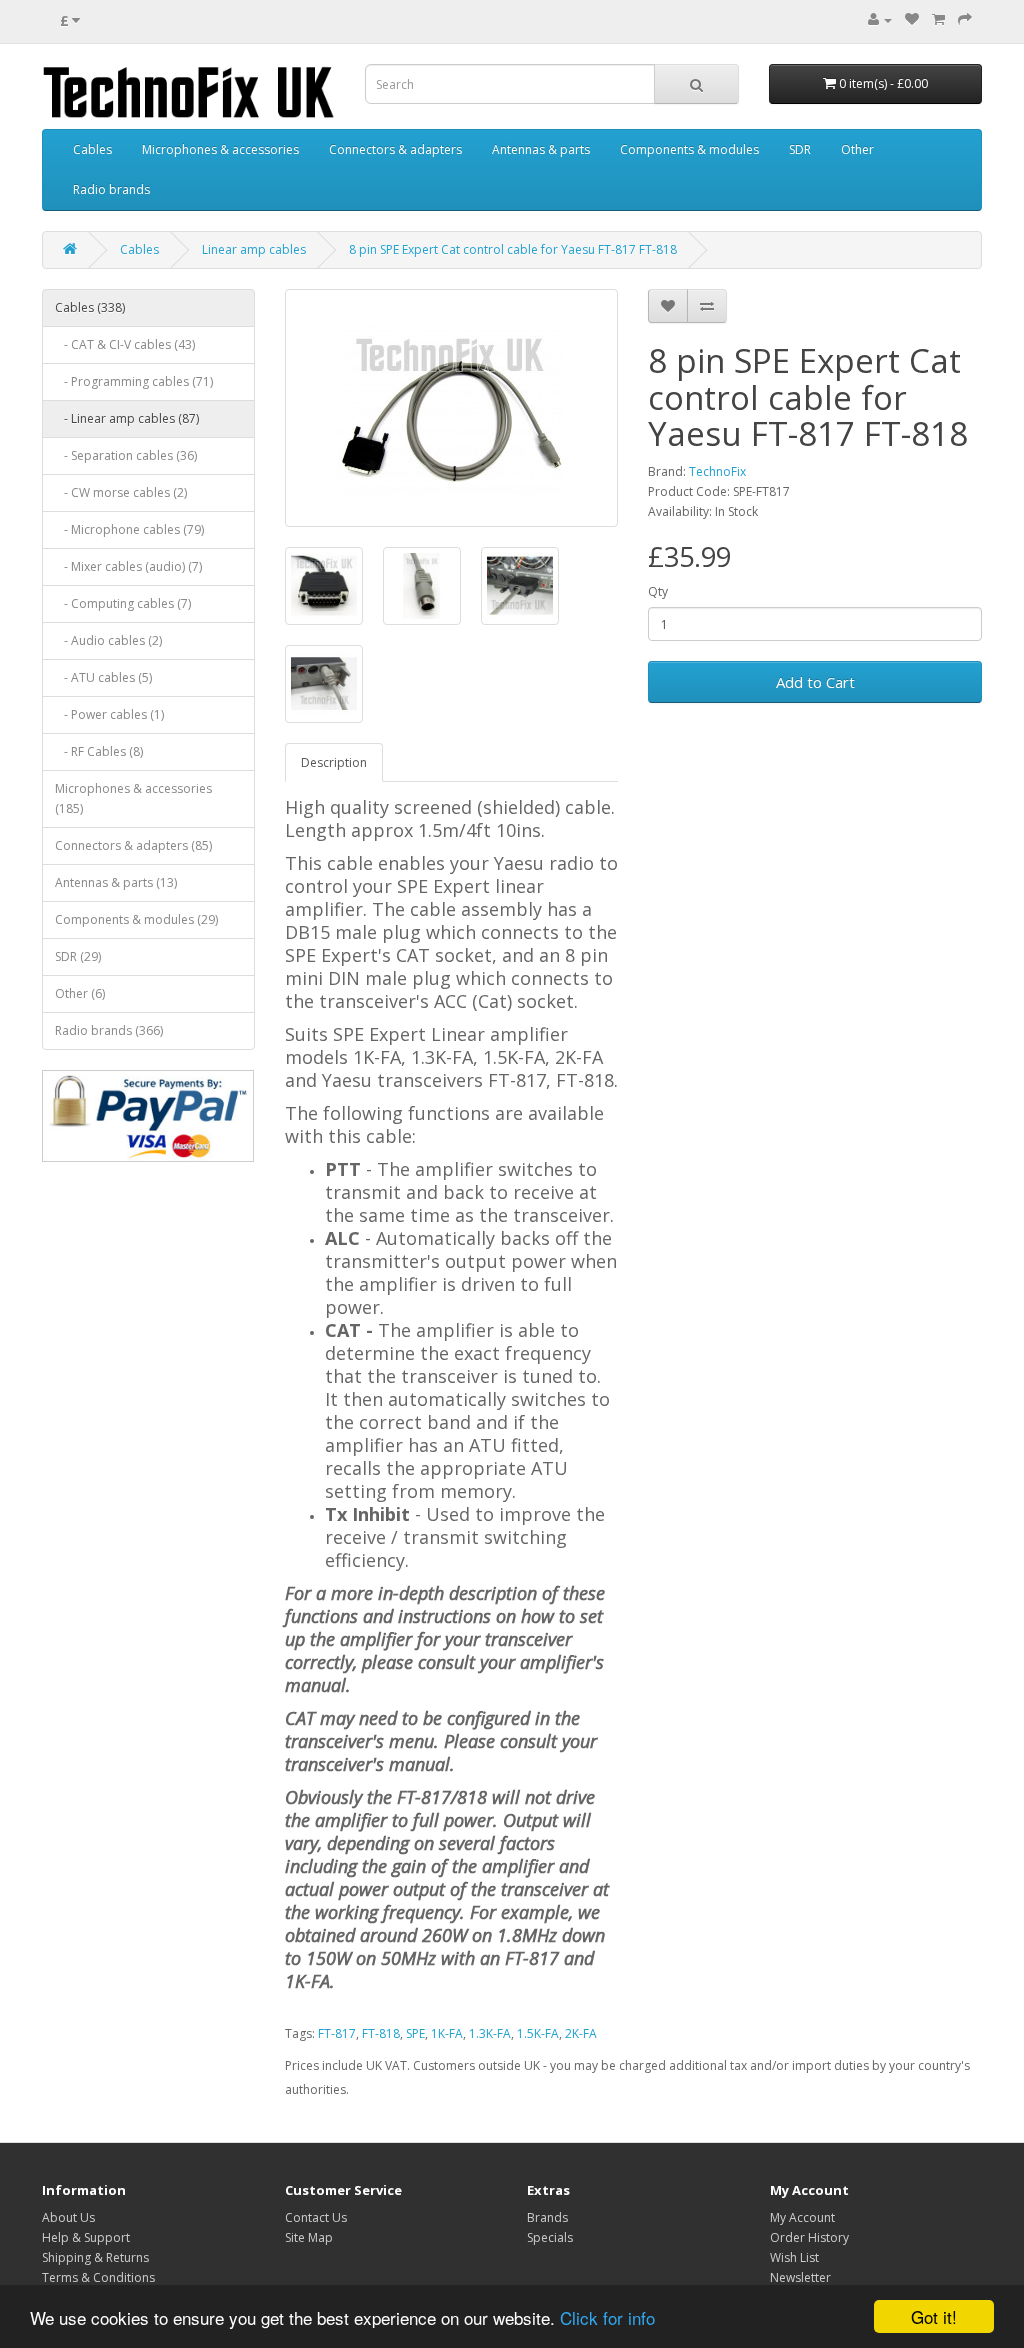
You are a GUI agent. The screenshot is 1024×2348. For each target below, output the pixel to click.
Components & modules (689, 149)
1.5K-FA (538, 2033)
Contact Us (316, 2217)
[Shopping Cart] (938, 19)
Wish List (794, 2257)
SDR (800, 149)
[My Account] (880, 19)
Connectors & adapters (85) (133, 845)
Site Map (309, 2237)
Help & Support (86, 2237)
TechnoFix (717, 471)
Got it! (934, 2316)
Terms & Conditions (98, 2277)
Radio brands (111, 189)
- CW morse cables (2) (121, 492)
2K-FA (581, 2033)
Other (857, 149)
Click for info (607, 2317)
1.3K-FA (490, 2033)
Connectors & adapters (395, 149)
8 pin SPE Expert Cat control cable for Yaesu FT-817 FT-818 (513, 249)
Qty (658, 591)
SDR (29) (78, 956)
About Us (68, 2217)
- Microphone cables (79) (129, 529)
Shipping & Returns (95, 2257)
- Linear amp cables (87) (127, 418)
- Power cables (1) (109, 714)
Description (334, 762)
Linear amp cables (254, 249)
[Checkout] (965, 19)
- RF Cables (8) (99, 751)
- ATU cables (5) (103, 677)
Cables (92, 149)
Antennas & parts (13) (116, 882)
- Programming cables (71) (134, 381)
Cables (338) (90, 307)
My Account (802, 2217)
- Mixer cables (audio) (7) (128, 566)
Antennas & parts (541, 149)
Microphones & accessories (220, 149)
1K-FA (447, 2033)
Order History (809, 2237)
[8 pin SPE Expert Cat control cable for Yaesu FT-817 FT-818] (452, 408)
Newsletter (800, 2277)
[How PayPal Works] (148, 1116)
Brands (547, 2217)
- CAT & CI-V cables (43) (125, 344)
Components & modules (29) (136, 919)
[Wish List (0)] (912, 19)
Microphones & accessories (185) (133, 798)
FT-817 (337, 2033)
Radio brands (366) (109, 1030)
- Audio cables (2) (108, 640)
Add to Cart (815, 682)
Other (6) (80, 993)
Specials (550, 2237)
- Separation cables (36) (126, 455)
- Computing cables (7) (123, 603)
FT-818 (381, 2033)
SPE (415, 2033)
